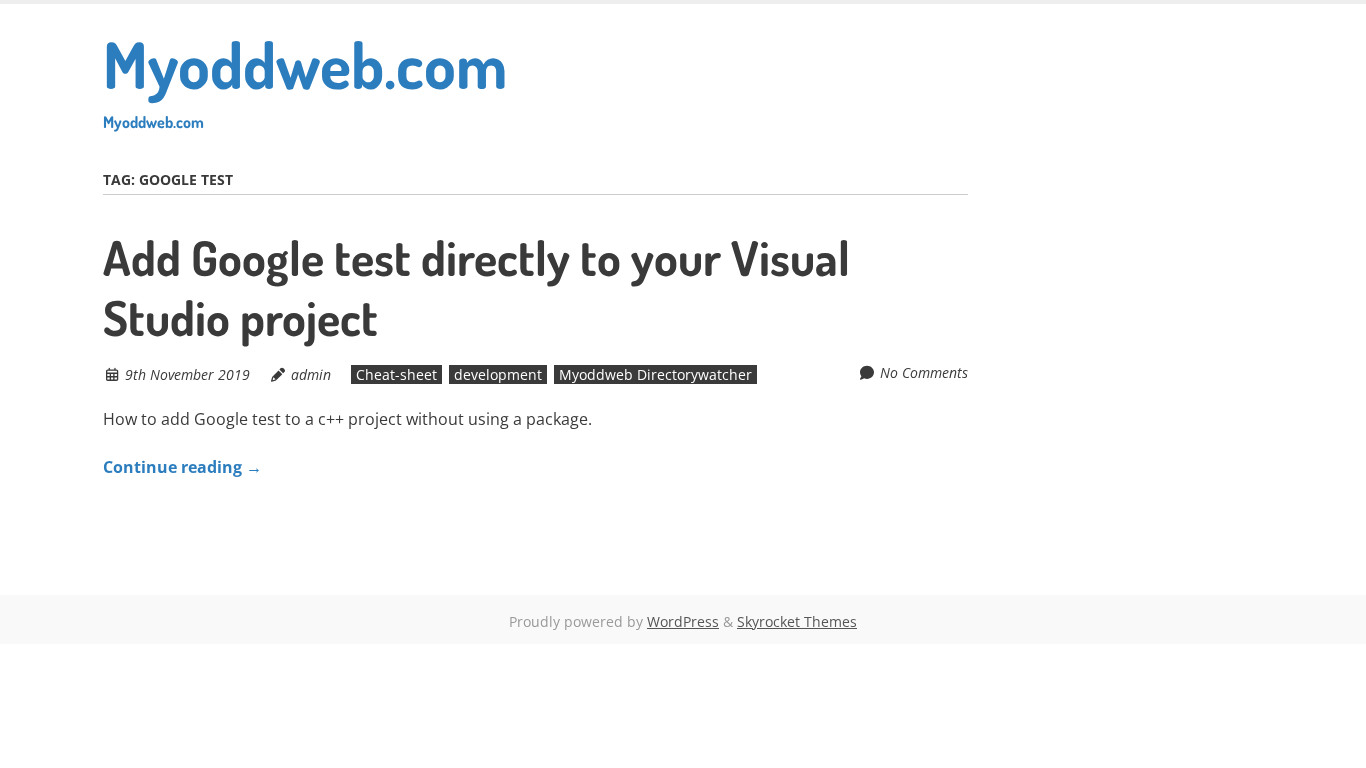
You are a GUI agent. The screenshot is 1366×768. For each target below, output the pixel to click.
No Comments (924, 372)
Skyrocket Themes (797, 621)
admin (311, 374)
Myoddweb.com (305, 77)
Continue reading (182, 467)
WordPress (683, 621)
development (498, 374)
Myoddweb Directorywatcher (655, 374)
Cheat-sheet (396, 374)
